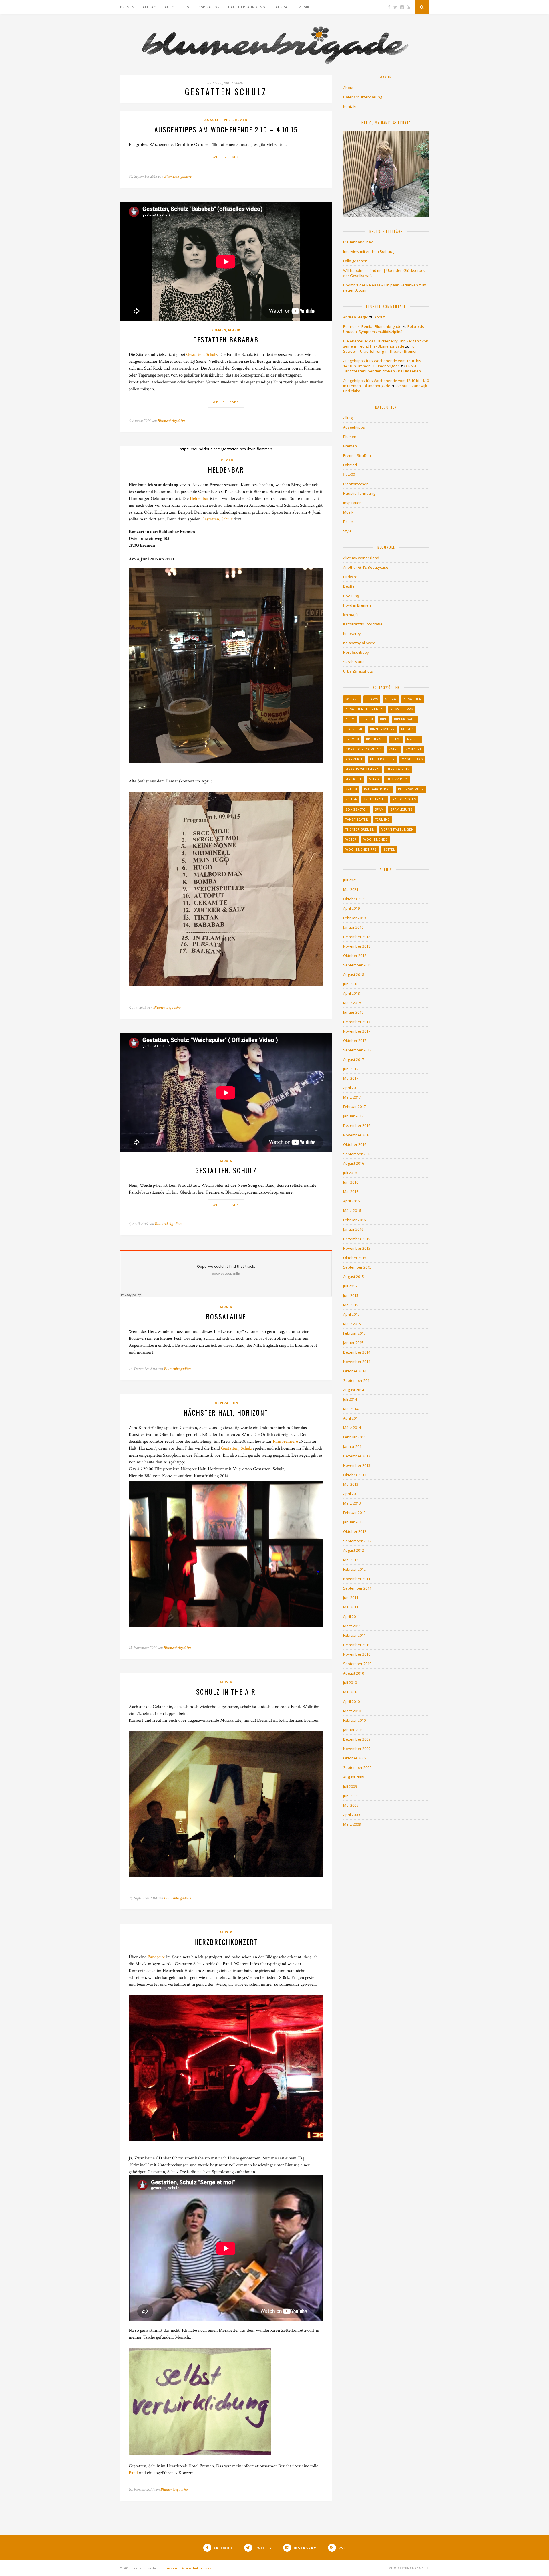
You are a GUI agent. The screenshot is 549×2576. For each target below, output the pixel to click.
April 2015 (351, 1314)
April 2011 (351, 1616)
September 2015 (357, 1267)
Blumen (350, 437)
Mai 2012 (351, 1560)
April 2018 (351, 993)
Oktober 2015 (355, 1258)
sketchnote (375, 799)
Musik (304, 7)
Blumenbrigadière (178, 176)
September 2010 (357, 1664)
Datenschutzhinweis (196, 2568)
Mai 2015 (351, 1305)
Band (133, 2473)
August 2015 (354, 1277)
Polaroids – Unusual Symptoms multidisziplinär (385, 329)
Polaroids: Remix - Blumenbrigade (372, 326)
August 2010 (354, 1673)
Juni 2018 (351, 984)
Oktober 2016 (355, 1144)
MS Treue (354, 779)
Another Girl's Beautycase (366, 567)
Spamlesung (402, 809)
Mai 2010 (351, 1692)
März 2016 (352, 1210)
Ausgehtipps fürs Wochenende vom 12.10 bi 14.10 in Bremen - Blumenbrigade (386, 383)
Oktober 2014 (355, 1371)
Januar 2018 (353, 1012)
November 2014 (357, 1362)
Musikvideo (397, 779)
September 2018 (357, 965)
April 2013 (351, 1494)
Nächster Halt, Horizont (226, 1412)
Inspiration (209, 7)
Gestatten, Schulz (202, 355)
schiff (351, 799)
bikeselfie (354, 729)
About (348, 88)
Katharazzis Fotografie (363, 624)
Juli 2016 (350, 1173)
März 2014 (352, 1428)
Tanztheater (357, 819)
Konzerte (354, 759)
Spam (379, 809)
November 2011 (357, 1579)
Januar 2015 (353, 1343)
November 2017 (357, 1031)
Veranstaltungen (398, 829)
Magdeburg (412, 759)
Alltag (150, 7)
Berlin (367, 719)
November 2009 (357, 1749)
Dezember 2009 (357, 1739)
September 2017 (357, 1050)
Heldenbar (226, 469)
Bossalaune (226, 1316)
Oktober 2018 (355, 956)
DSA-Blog (351, 596)
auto (350, 719)
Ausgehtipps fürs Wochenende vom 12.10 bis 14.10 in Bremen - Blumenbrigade (382, 363)
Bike (384, 719)
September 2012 (357, 1541)
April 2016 (351, 1201)
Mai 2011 (351, 1607)
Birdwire (350, 577)
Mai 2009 (351, 1805)
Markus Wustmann (362, 769)
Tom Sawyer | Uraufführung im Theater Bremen (380, 349)
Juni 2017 (351, 1069)
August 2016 (354, 1163)
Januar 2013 (353, 1522)
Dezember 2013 (357, 1456)
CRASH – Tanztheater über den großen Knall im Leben (382, 368)
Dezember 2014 (357, 1352)
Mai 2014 (351, 1409)
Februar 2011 (354, 1635)
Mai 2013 (351, 1484)
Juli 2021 (350, 880)
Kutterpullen (382, 759)
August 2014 (354, 1390)
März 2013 (352, 1503)
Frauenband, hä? (358, 242)
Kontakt (350, 106)
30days (372, 699)
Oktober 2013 (355, 1475)
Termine (382, 819)
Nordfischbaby (356, 652)
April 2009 (351, 1815)
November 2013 (357, 1465)
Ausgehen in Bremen (364, 709)
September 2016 (357, 1154)
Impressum (168, 2568)
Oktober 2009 (355, 1758)
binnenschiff (382, 729)
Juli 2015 (350, 1286)
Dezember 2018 (357, 937)
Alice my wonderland (361, 558)
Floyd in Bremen (357, 605)
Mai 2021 (351, 889)
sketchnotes (404, 799)
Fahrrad (282, 7)
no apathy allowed (359, 643)
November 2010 (357, 1654)
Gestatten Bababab (226, 339)
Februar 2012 (354, 1569)
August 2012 (354, 1550)
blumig (408, 729)
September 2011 (357, 1588)
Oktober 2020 (355, 899)
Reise (348, 522)
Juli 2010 (350, 1683)
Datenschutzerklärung (363, 97)
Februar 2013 (354, 1513)
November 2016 (357, 1135)
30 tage (352, 699)
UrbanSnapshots (358, 671)
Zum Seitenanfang (407, 2568)
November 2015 (357, 1248)
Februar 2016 (354, 1220)
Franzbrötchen (356, 484)
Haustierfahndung (247, 7)
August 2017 (354, 1059)
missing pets (398, 769)
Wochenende (376, 839)
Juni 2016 (351, 1182)
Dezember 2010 (357, 1645)
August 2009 (354, 1777)
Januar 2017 (353, 1116)
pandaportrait (378, 789)
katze (394, 749)
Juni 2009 (351, 1796)
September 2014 (357, 1380)
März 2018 (352, 1003)
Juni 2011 (351, 1598)
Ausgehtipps (177, 7)
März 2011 (352, 1626)
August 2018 (354, 974)
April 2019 (351, 908)
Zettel (389, 849)
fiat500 (349, 474)
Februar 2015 (354, 1333)
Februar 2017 (354, 1107)
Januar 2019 (353, 927)
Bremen (127, 7)
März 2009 (352, 1824)
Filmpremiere (285, 1441)
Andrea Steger (356, 317)
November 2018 (357, 946)
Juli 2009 (350, 1786)
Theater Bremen (360, 829)
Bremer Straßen (357, 455)
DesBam (350, 586)
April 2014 (351, 1418)
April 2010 (351, 1701)
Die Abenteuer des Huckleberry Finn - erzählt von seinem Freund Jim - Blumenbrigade (386, 344)
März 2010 (352, 1711)
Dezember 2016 (357, 1125)
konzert (414, 749)
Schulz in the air (226, 1691)
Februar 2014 (354, 1437)
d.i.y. (396, 739)
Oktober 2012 (355, 1531)
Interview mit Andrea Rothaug (369, 251)
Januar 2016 (353, 1229)
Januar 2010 (353, 1730)
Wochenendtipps (361, 849)
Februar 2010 (354, 1720)
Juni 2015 (351, 1295)
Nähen (351, 789)
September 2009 (357, 1767)
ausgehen (413, 699)
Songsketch (357, 809)
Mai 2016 (351, 1192)
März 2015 (352, 1324)
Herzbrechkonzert (226, 1942)
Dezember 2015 (357, 1239)
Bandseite (156, 1957)
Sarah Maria (354, 662)
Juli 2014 (350, 1399)
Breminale (375, 739)
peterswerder (411, 789)
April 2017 (351, 1088)
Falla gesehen (355, 261)
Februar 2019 (354, 918)
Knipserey (352, 633)
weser (351, 839)
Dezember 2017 (357, 1022)
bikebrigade (405, 719)
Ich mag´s (351, 615)
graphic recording (364, 749)
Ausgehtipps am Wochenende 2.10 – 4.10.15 (226, 129)
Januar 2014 (353, 1446)
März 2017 (352, 1097)
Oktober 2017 (355, 1041)
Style (347, 531)
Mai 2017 (351, 1078)
